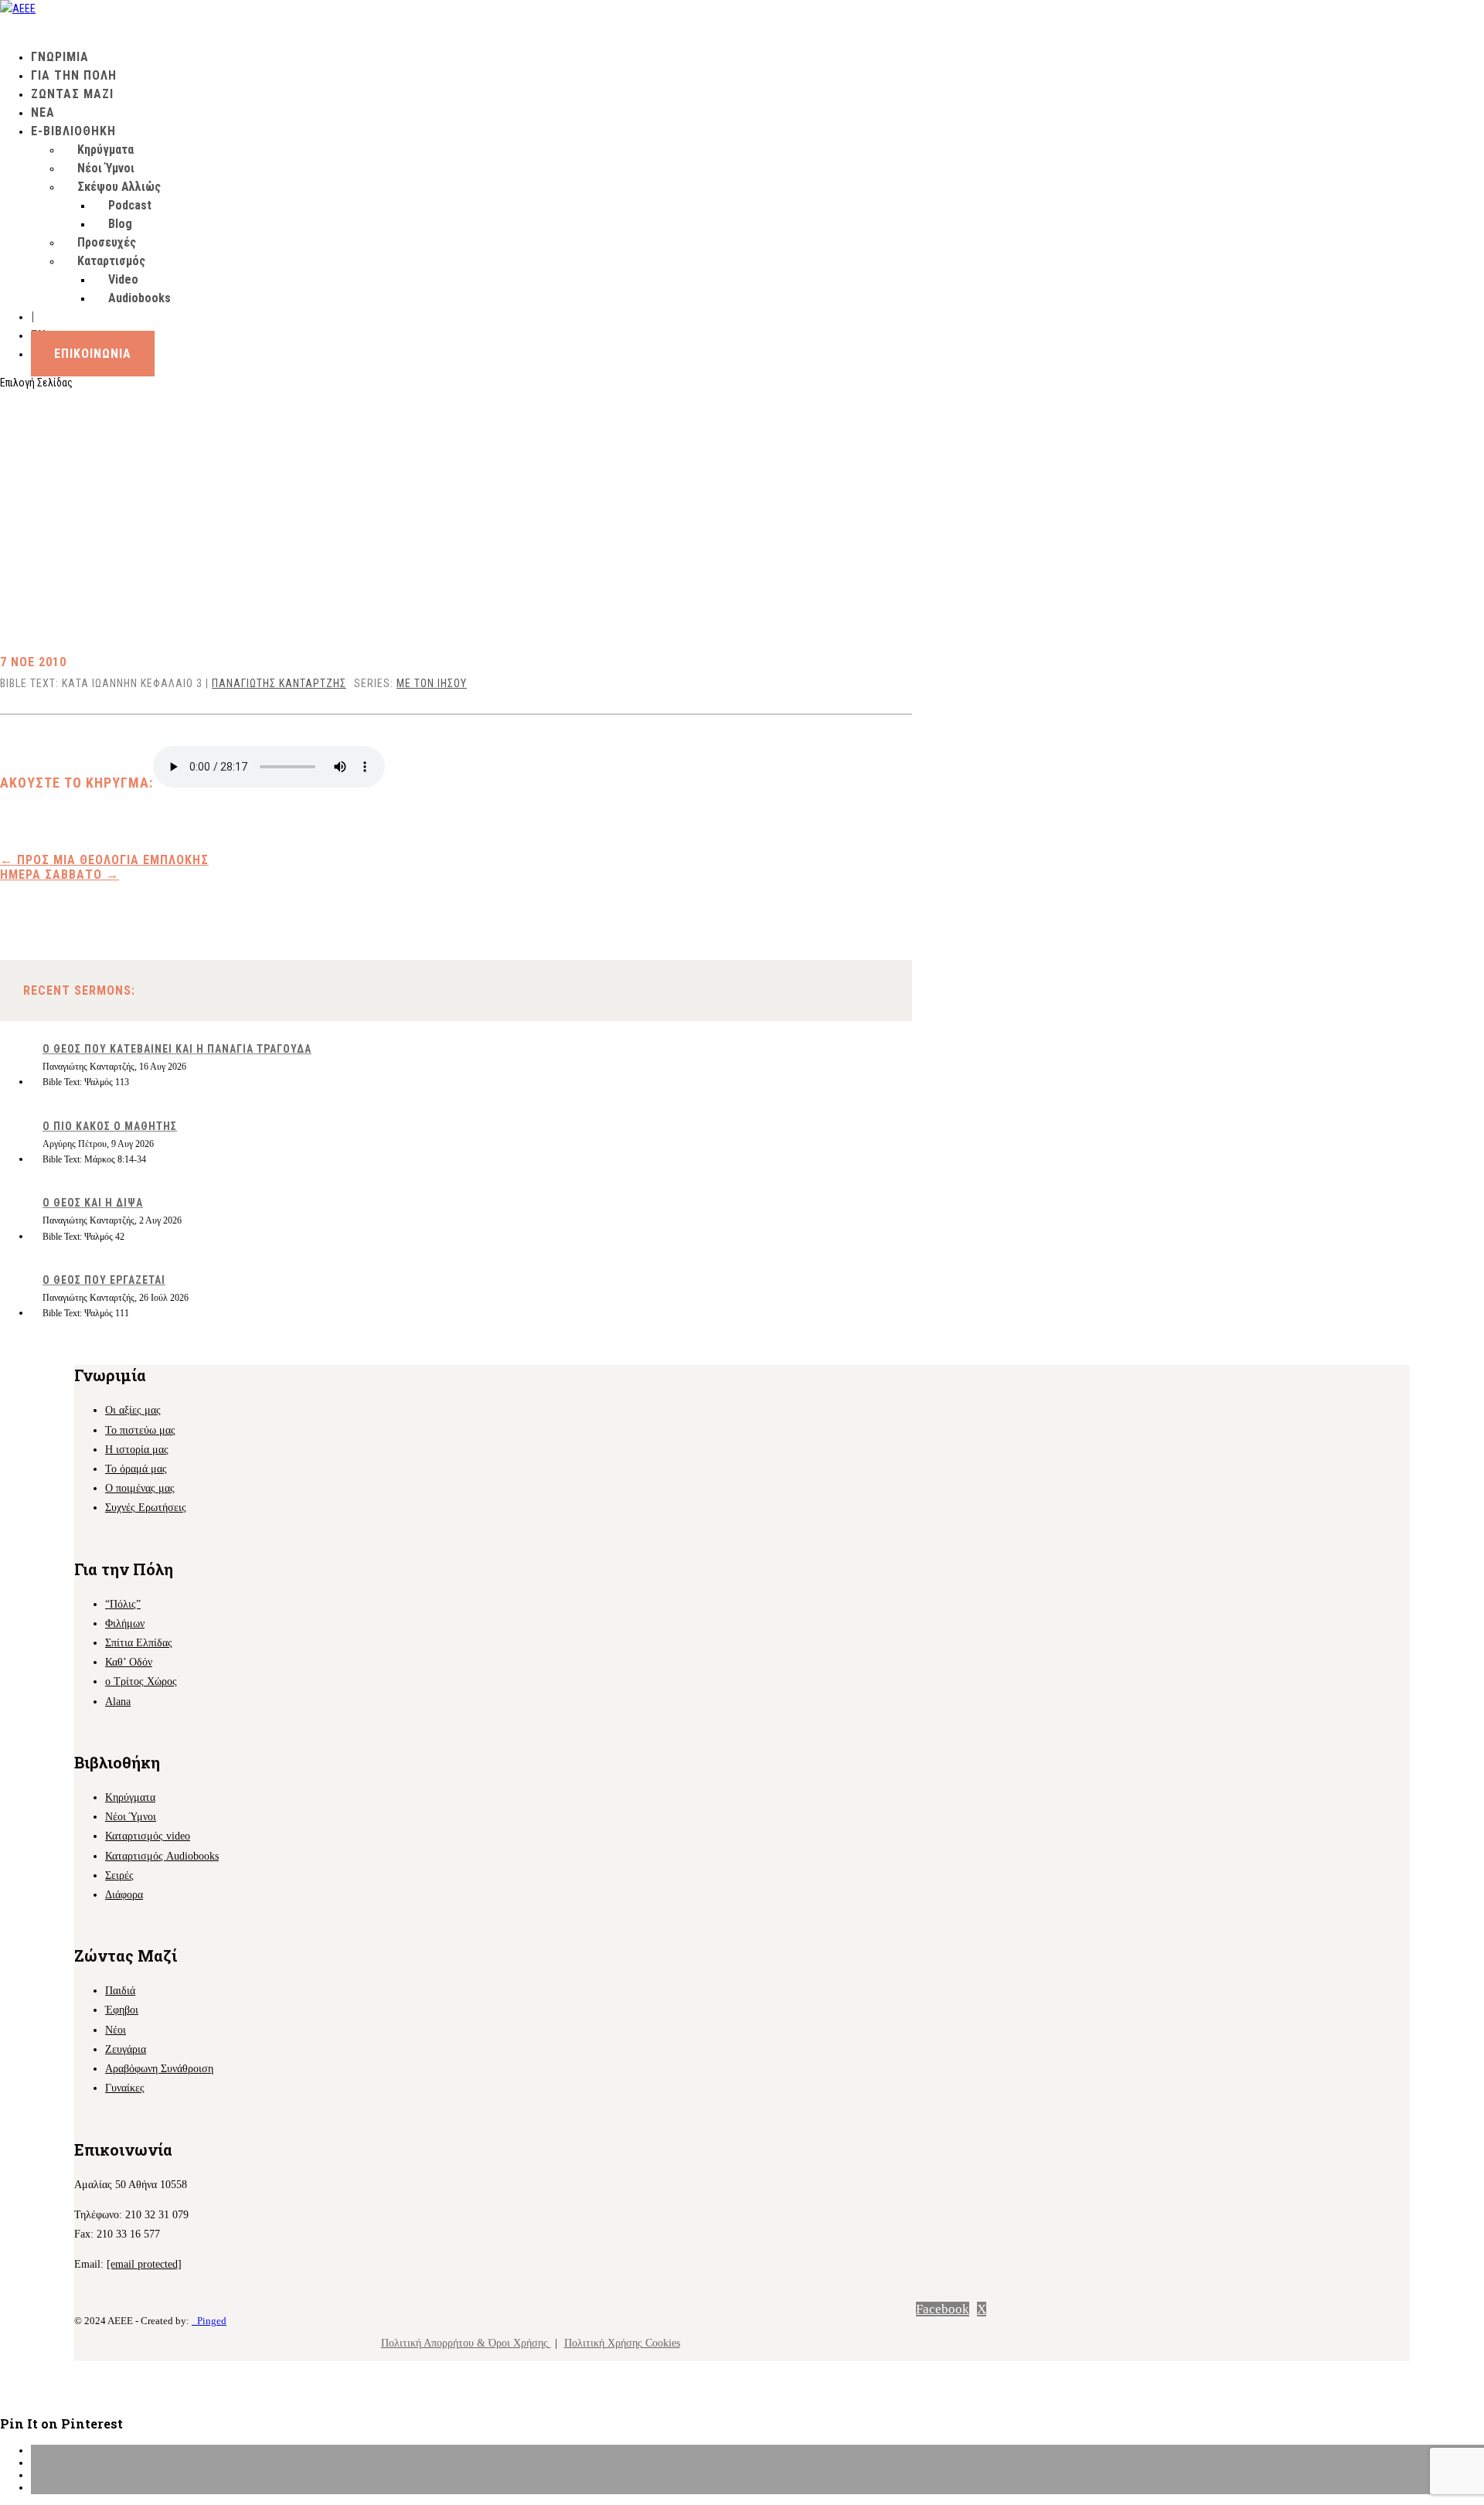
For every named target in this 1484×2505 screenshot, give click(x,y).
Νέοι (116, 2030)
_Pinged (209, 2321)
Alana (118, 1702)
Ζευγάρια (126, 2049)
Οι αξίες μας (133, 1410)
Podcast (130, 205)
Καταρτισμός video (148, 1836)
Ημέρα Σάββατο (60, 875)
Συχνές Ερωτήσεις (146, 1508)
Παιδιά (120, 1991)
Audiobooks (140, 298)
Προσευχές (107, 242)
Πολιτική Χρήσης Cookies (622, 2343)
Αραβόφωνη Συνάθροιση (159, 2069)
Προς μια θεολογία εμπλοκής (104, 860)
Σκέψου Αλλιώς (119, 187)
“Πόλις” (123, 1604)
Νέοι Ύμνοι (106, 168)
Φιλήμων (125, 1623)
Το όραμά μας (136, 1469)
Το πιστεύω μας (140, 1430)
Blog (120, 224)
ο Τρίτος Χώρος (141, 1681)
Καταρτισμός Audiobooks (162, 1856)
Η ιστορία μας (137, 1450)
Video (123, 279)
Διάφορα (124, 1895)
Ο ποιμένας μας (140, 1488)
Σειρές (119, 1875)
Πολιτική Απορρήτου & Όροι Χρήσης (466, 2343)
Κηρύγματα (106, 150)
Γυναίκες (125, 2088)
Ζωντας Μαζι (72, 94)
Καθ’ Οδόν (129, 1662)
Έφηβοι (122, 2010)
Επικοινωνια (93, 354)
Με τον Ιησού (432, 683)
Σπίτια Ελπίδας (139, 1643)
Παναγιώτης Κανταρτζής (279, 683)
